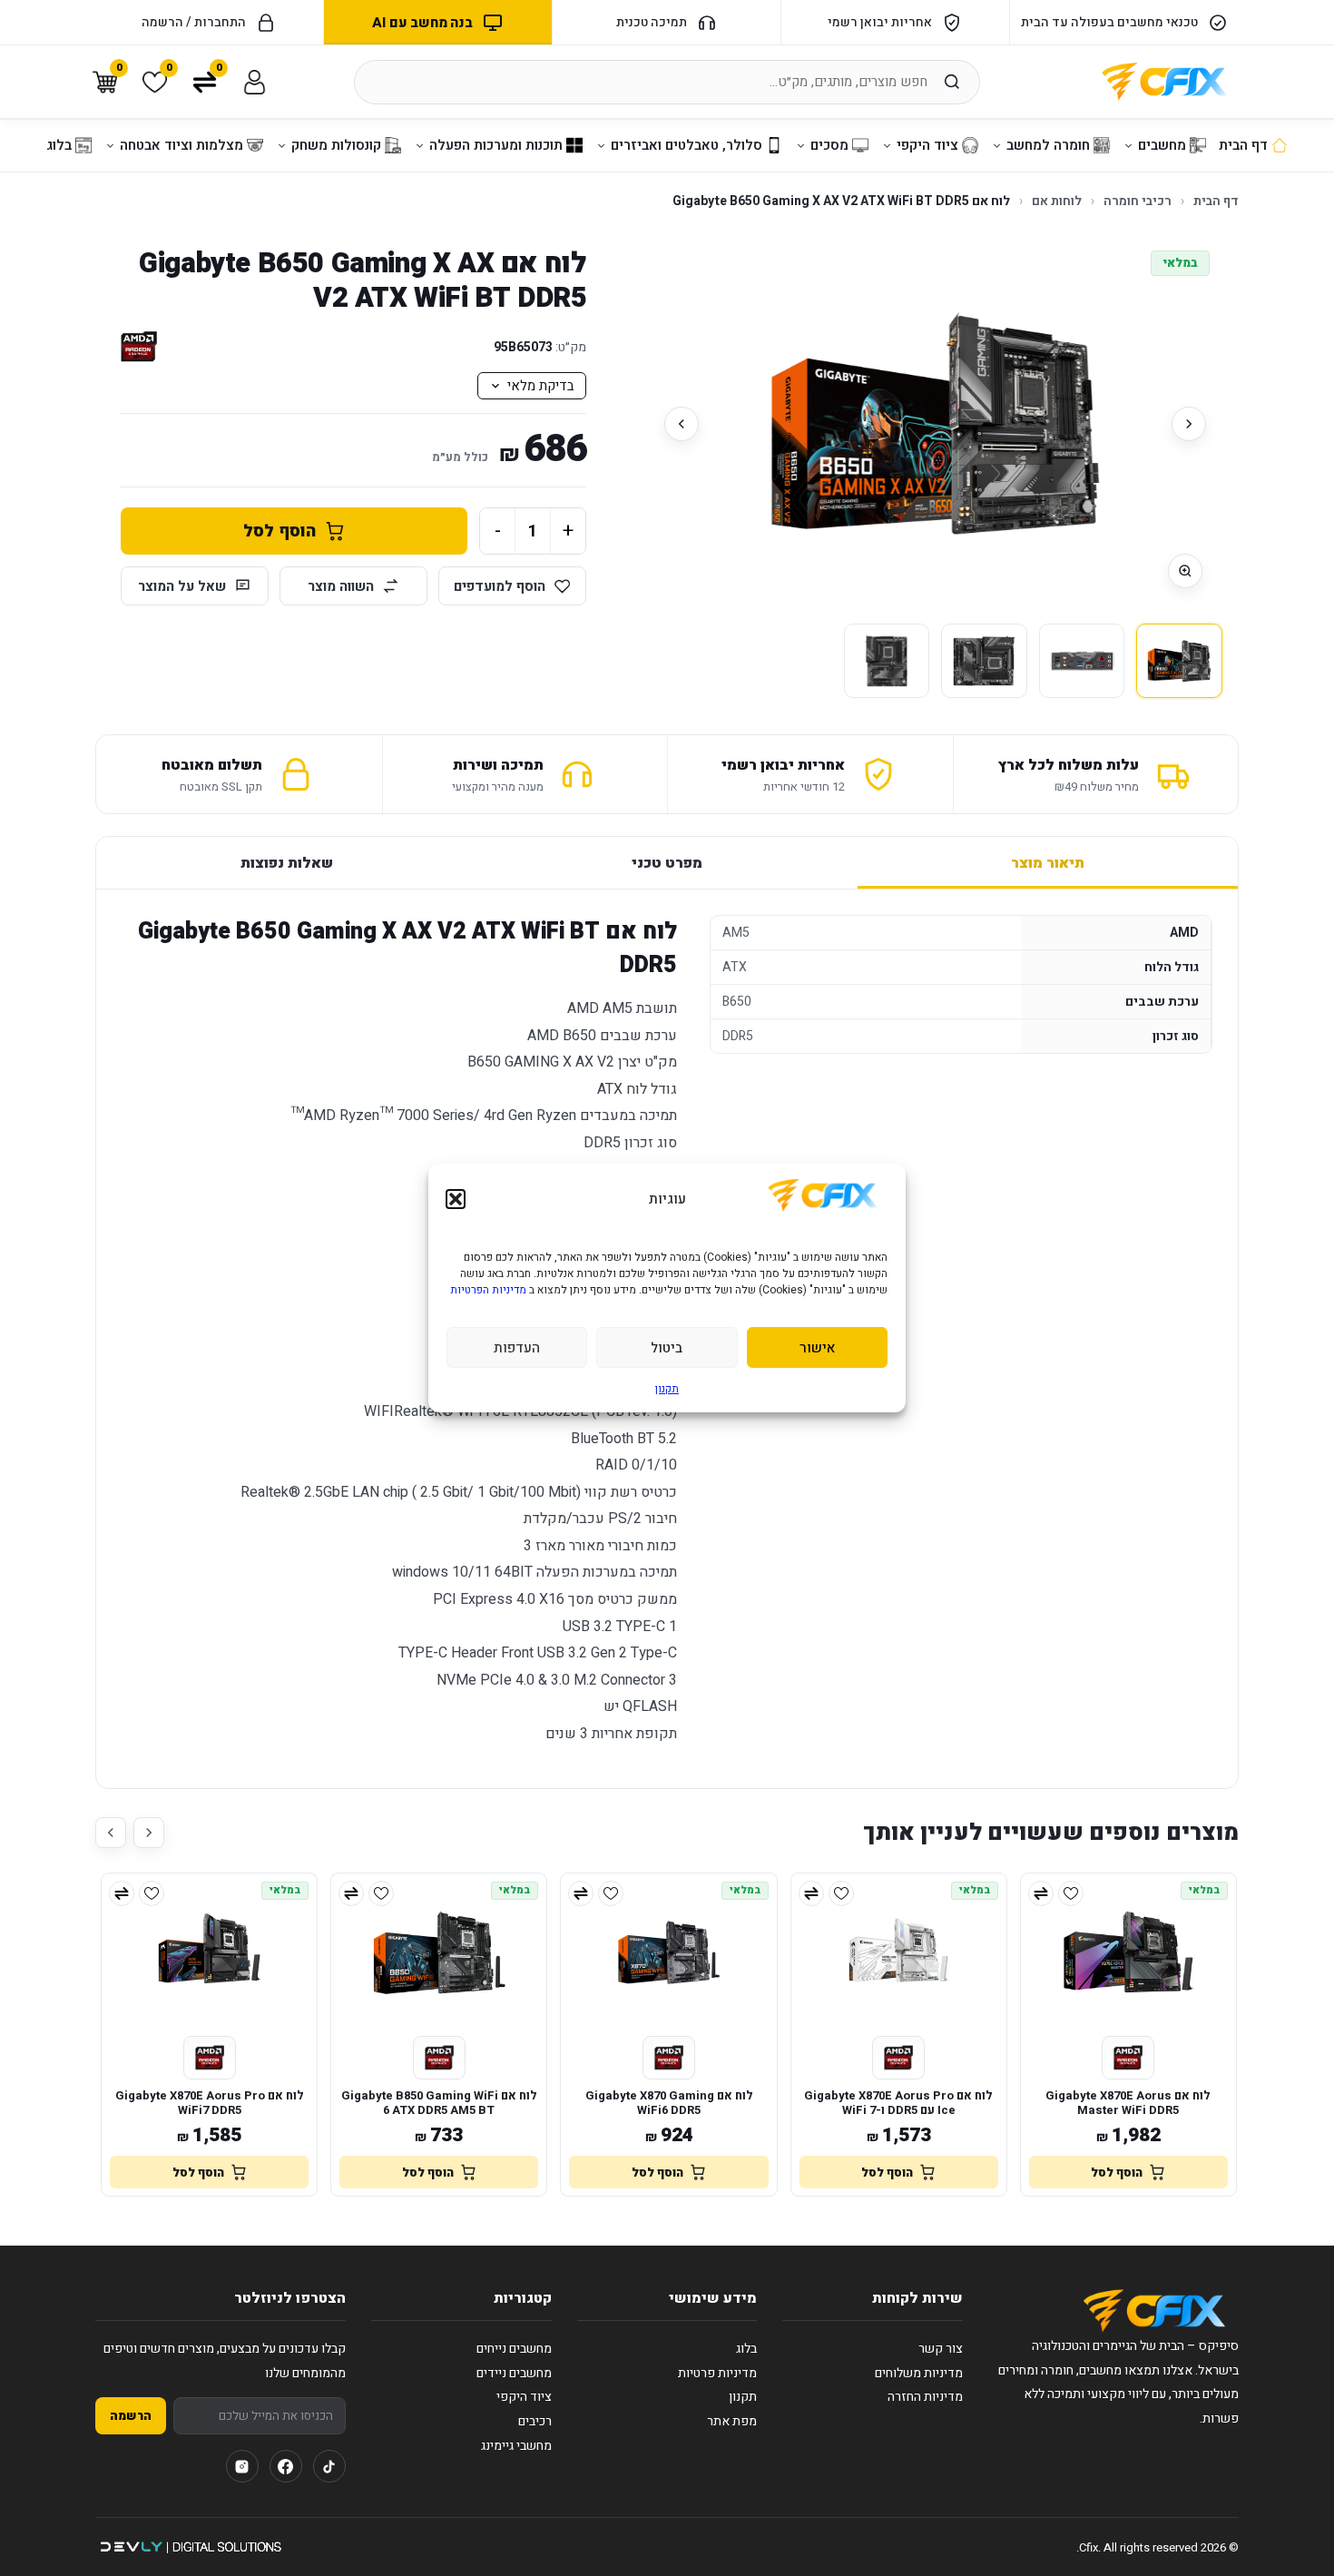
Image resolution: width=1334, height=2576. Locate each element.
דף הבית (1216, 201)
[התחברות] (255, 82)
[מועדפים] (1071, 1893)
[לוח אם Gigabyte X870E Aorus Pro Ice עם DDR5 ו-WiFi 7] (899, 1952)
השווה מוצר (341, 586)
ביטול (667, 1348)
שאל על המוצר (182, 586)
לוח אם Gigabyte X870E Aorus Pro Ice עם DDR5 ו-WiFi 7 (898, 2104)
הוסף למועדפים (500, 586)
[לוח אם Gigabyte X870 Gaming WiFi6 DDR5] (668, 1952)
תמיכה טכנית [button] (652, 22)
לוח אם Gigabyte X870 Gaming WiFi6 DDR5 (669, 2104)
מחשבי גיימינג (516, 2446)
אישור (817, 1348)
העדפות (517, 1348)
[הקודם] (1189, 424)
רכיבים (535, 2421)
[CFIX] (1164, 82)
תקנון (667, 1389)
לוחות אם (1057, 201)
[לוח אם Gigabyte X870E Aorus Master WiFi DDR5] (1128, 1952)
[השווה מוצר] (1041, 1893)
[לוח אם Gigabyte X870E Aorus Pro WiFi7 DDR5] (209, 1952)
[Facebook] (286, 2466)
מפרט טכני (667, 863)
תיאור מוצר (1048, 863)
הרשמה (131, 2416)
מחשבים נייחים (514, 2349)
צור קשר (941, 2349)
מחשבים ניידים (514, 2373)
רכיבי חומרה (1138, 201)
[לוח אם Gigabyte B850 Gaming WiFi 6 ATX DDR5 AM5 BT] (439, 1952)
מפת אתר (732, 2421)
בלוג (746, 2349)
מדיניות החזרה (925, 2397)
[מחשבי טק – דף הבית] (1154, 2311)
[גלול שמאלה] (111, 1833)
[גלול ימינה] (149, 1833)
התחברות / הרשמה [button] (194, 22)
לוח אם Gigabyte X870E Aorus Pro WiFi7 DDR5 (210, 2104)
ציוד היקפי (524, 2397)
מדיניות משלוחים (919, 2373)
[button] (456, 1199)
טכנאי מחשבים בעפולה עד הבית (1109, 22)
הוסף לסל (280, 531)
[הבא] (682, 424)
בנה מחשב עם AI (422, 23)
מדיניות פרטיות (717, 2373)
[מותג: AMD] (139, 347)
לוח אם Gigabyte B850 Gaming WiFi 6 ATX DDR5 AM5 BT (439, 2104)
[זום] (1185, 571)
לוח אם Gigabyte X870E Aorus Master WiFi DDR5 (1128, 2104)
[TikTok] (329, 2466)
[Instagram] (242, 2466)
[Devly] (190, 2547)
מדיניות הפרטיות (488, 1290)
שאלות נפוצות (287, 863)
